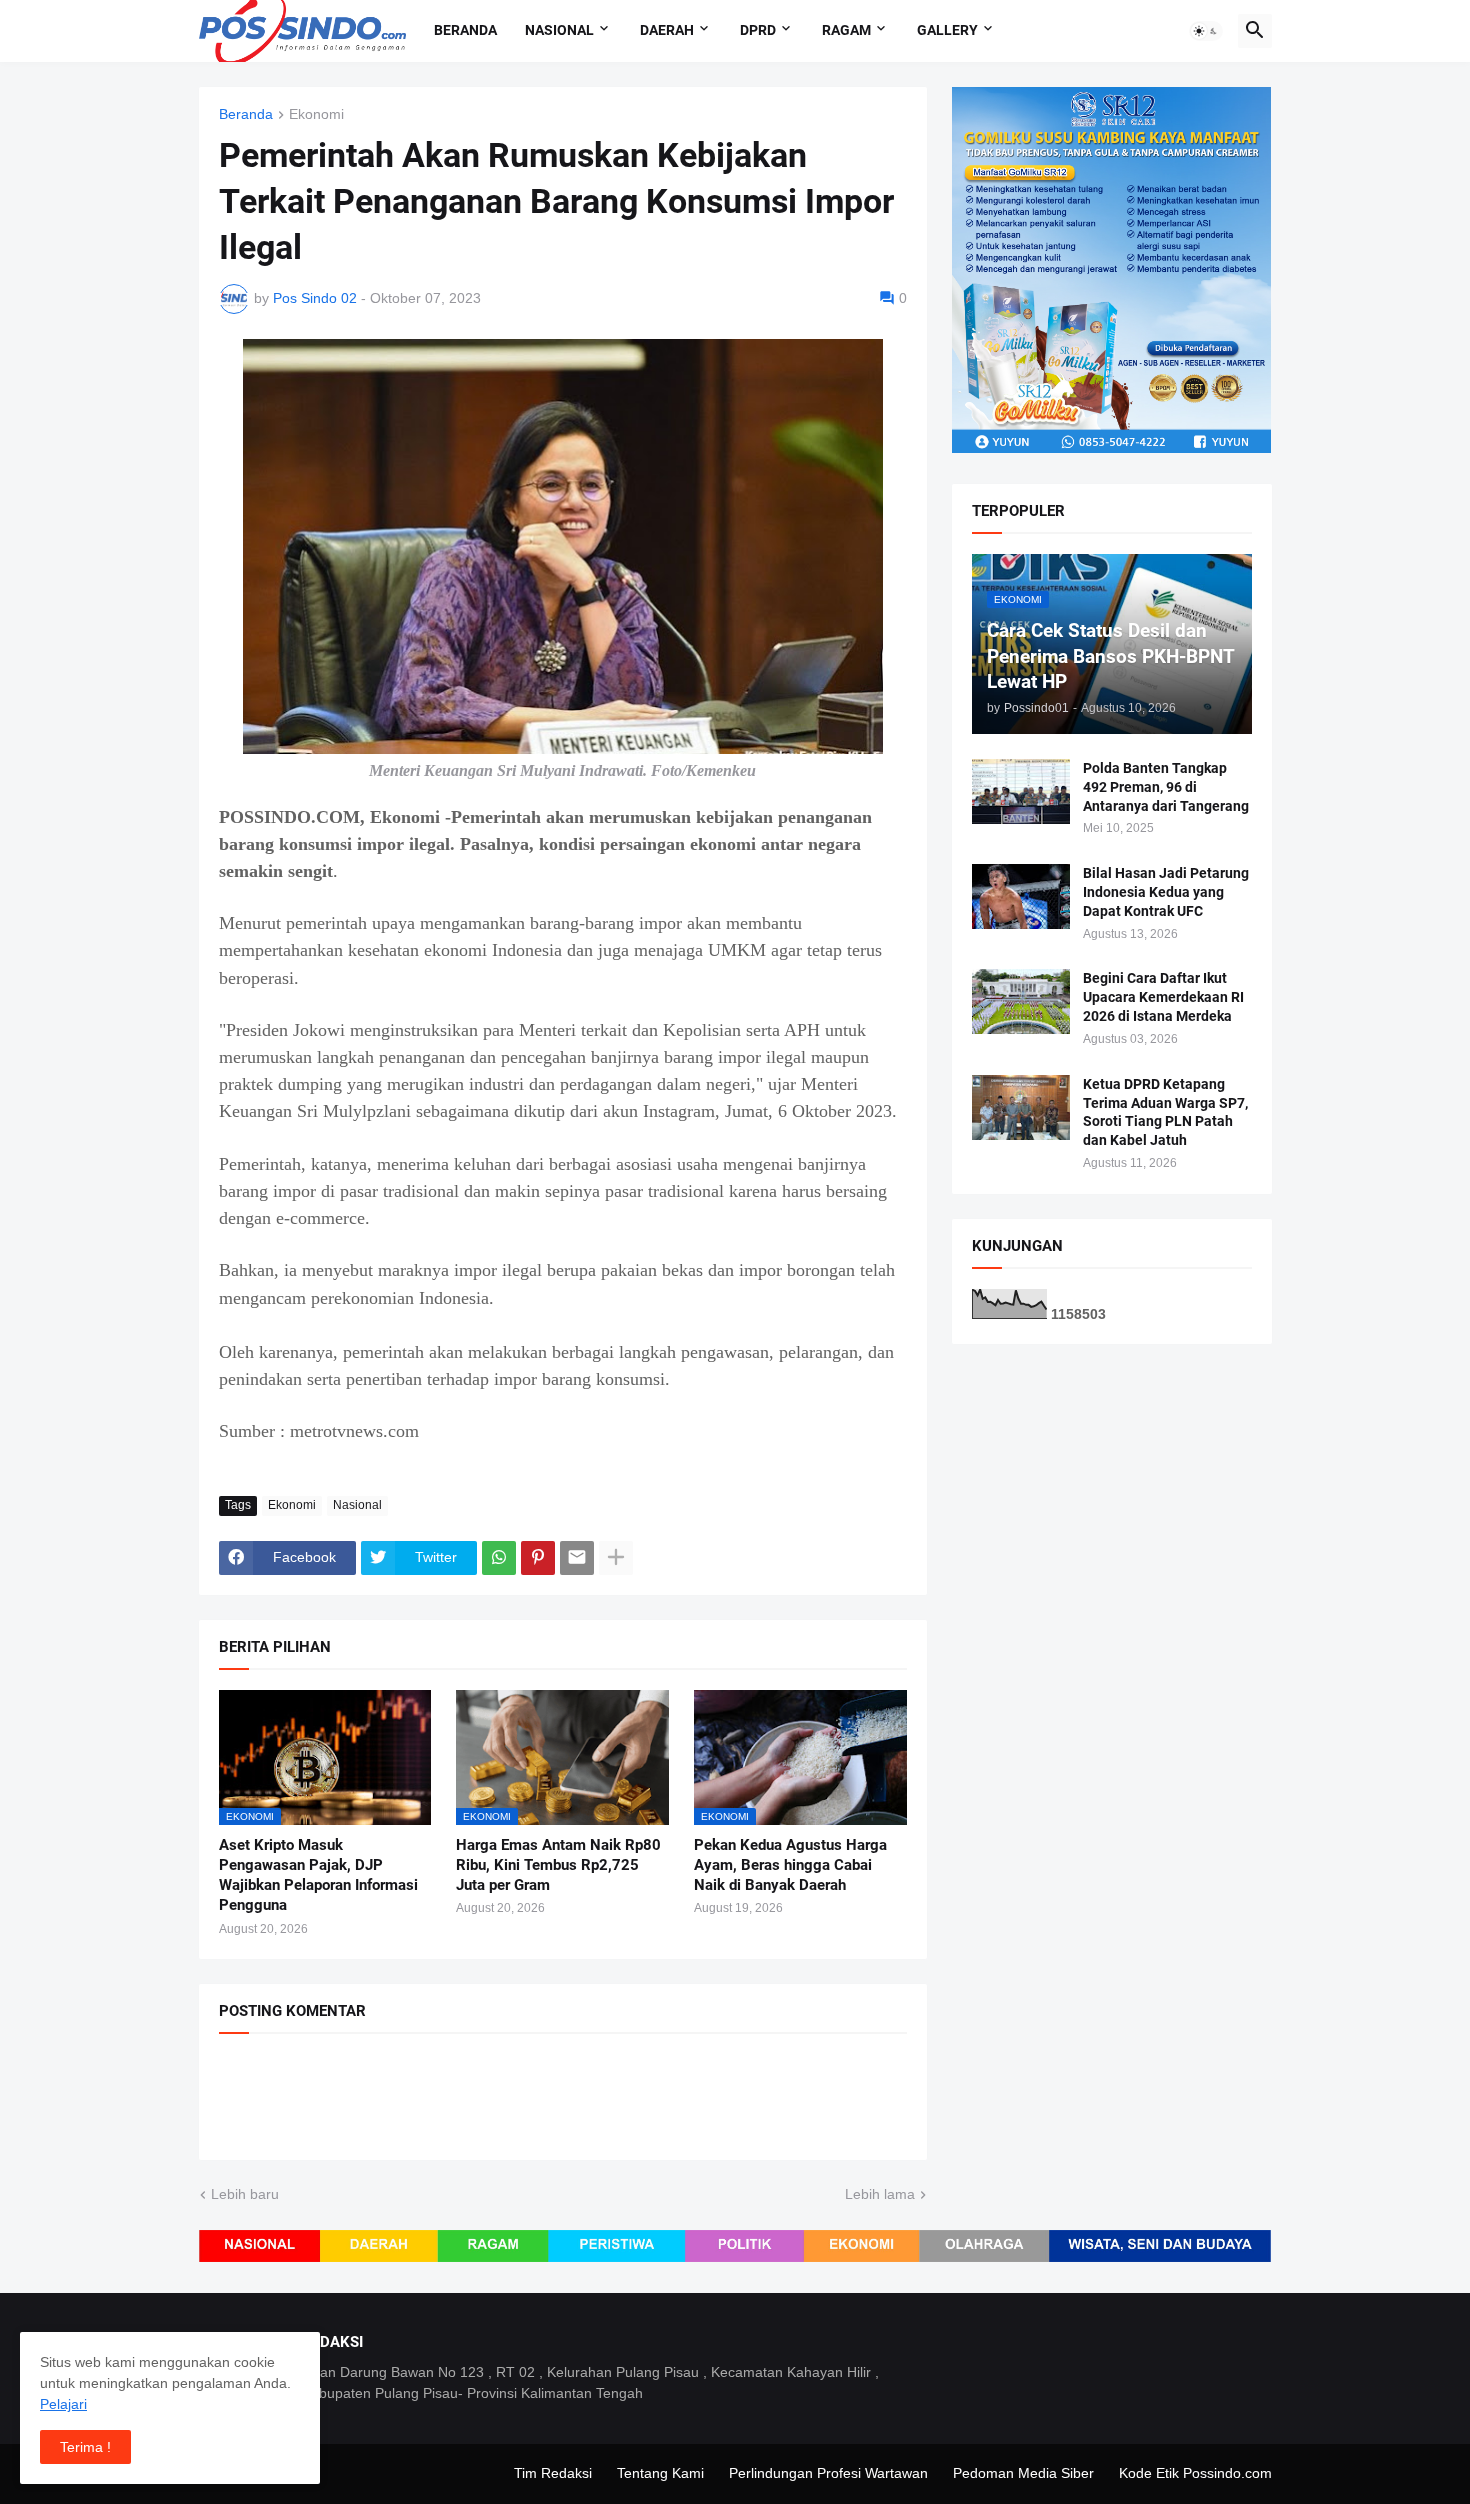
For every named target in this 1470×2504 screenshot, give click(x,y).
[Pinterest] (538, 1558)
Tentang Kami (660, 2473)
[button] (1206, 31)
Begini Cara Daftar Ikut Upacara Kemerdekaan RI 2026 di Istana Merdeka (1163, 997)
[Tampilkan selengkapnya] (616, 1558)
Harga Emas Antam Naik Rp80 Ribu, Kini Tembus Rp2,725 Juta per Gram (558, 1865)
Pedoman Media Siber (1023, 2473)
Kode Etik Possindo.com (1195, 2473)
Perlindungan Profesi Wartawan (828, 2473)
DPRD (758, 30)
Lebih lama (880, 2194)
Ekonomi (316, 114)
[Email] (577, 1558)
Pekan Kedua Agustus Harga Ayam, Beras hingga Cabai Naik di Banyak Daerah (790, 1865)
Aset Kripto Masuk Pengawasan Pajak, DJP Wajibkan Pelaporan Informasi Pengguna (318, 1875)
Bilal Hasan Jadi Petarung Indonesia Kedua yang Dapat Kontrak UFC (1166, 892)
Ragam (846, 30)
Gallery (947, 30)
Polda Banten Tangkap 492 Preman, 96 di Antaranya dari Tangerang (1166, 787)
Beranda (465, 30)
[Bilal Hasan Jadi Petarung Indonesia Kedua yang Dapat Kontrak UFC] (1021, 896)
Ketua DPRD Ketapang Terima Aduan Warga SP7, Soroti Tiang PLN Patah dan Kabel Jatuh (1165, 1112)
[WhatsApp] (499, 1558)
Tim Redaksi (553, 2473)
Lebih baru (245, 2194)
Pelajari (63, 2404)
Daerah (667, 30)
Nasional (559, 30)
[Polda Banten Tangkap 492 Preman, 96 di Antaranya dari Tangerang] (1021, 791)
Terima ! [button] (85, 2447)
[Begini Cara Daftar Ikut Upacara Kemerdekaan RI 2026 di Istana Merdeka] (1021, 1001)
